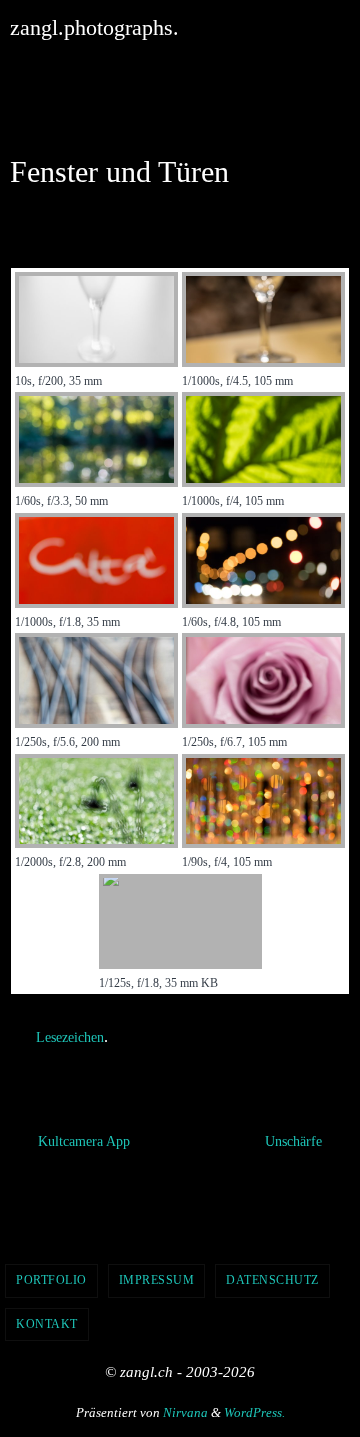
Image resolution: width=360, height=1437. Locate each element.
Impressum (157, 1275)
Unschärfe (295, 1136)
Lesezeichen (70, 1035)
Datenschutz (272, 1275)
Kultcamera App (82, 1136)
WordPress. (254, 1407)
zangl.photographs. (94, 27)
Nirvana (185, 1407)
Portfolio (51, 1275)
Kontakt (47, 1319)
